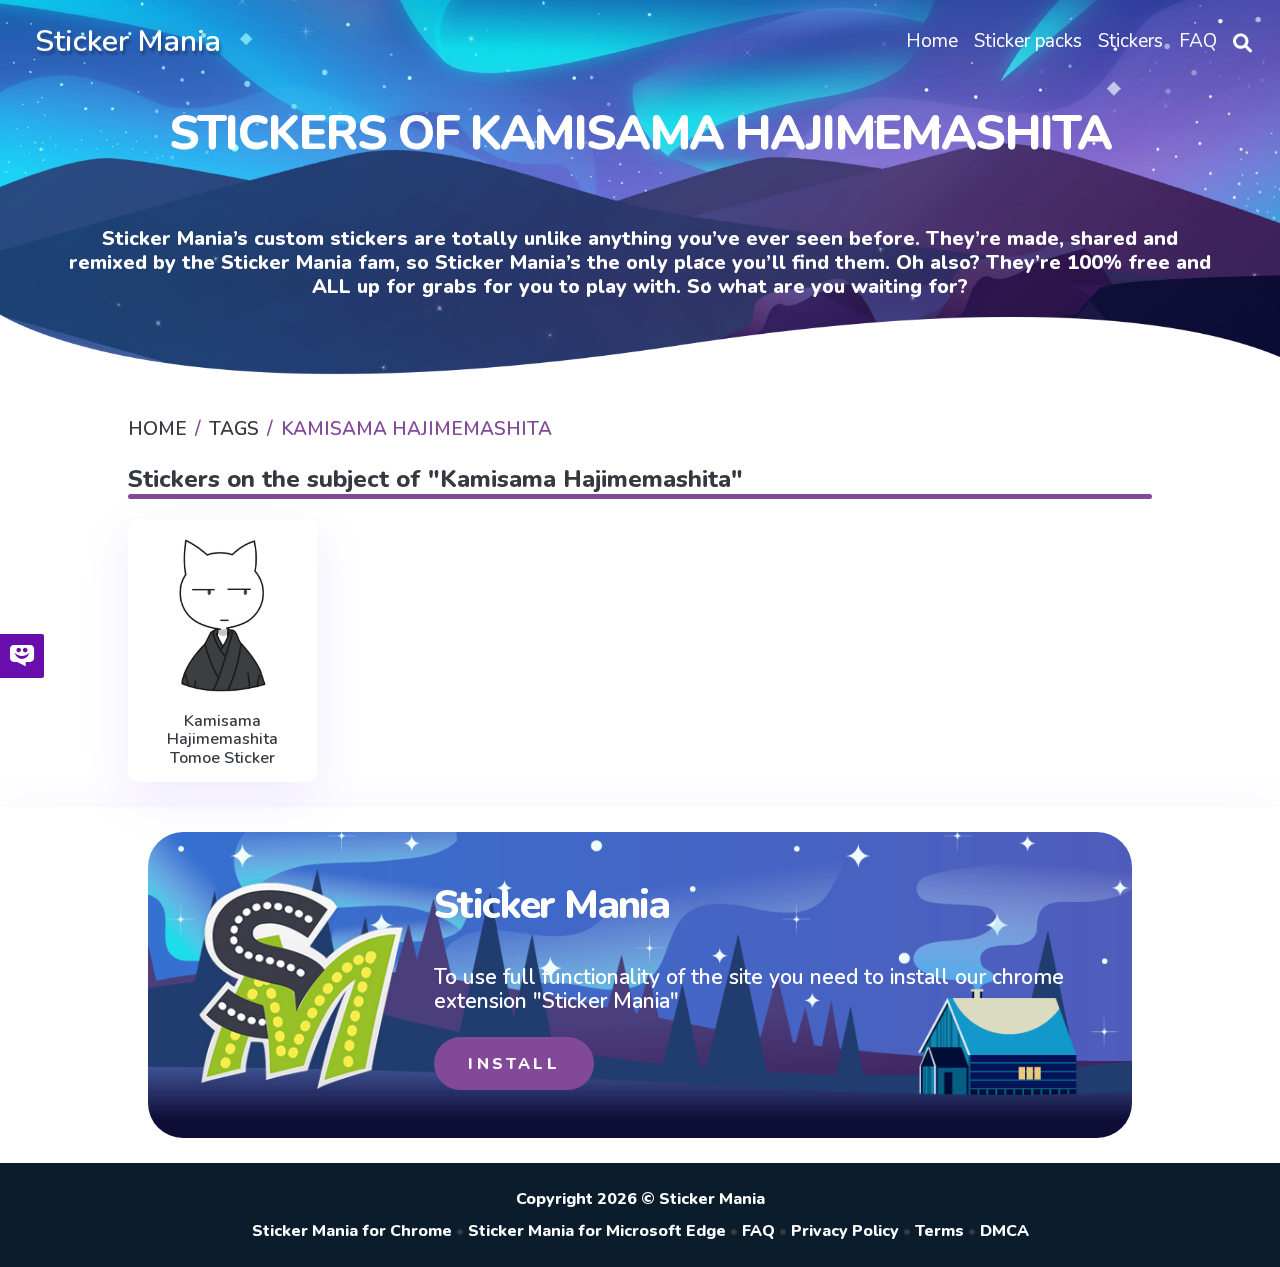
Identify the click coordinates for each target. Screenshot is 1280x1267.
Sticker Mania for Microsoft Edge (597, 1231)
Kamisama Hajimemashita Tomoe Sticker (222, 739)
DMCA (1004, 1231)
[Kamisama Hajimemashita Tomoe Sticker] (222, 615)
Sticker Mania (128, 41)
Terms (939, 1231)
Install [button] (513, 1064)
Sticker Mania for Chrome (352, 1231)
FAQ (758, 1231)
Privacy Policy (845, 1231)
